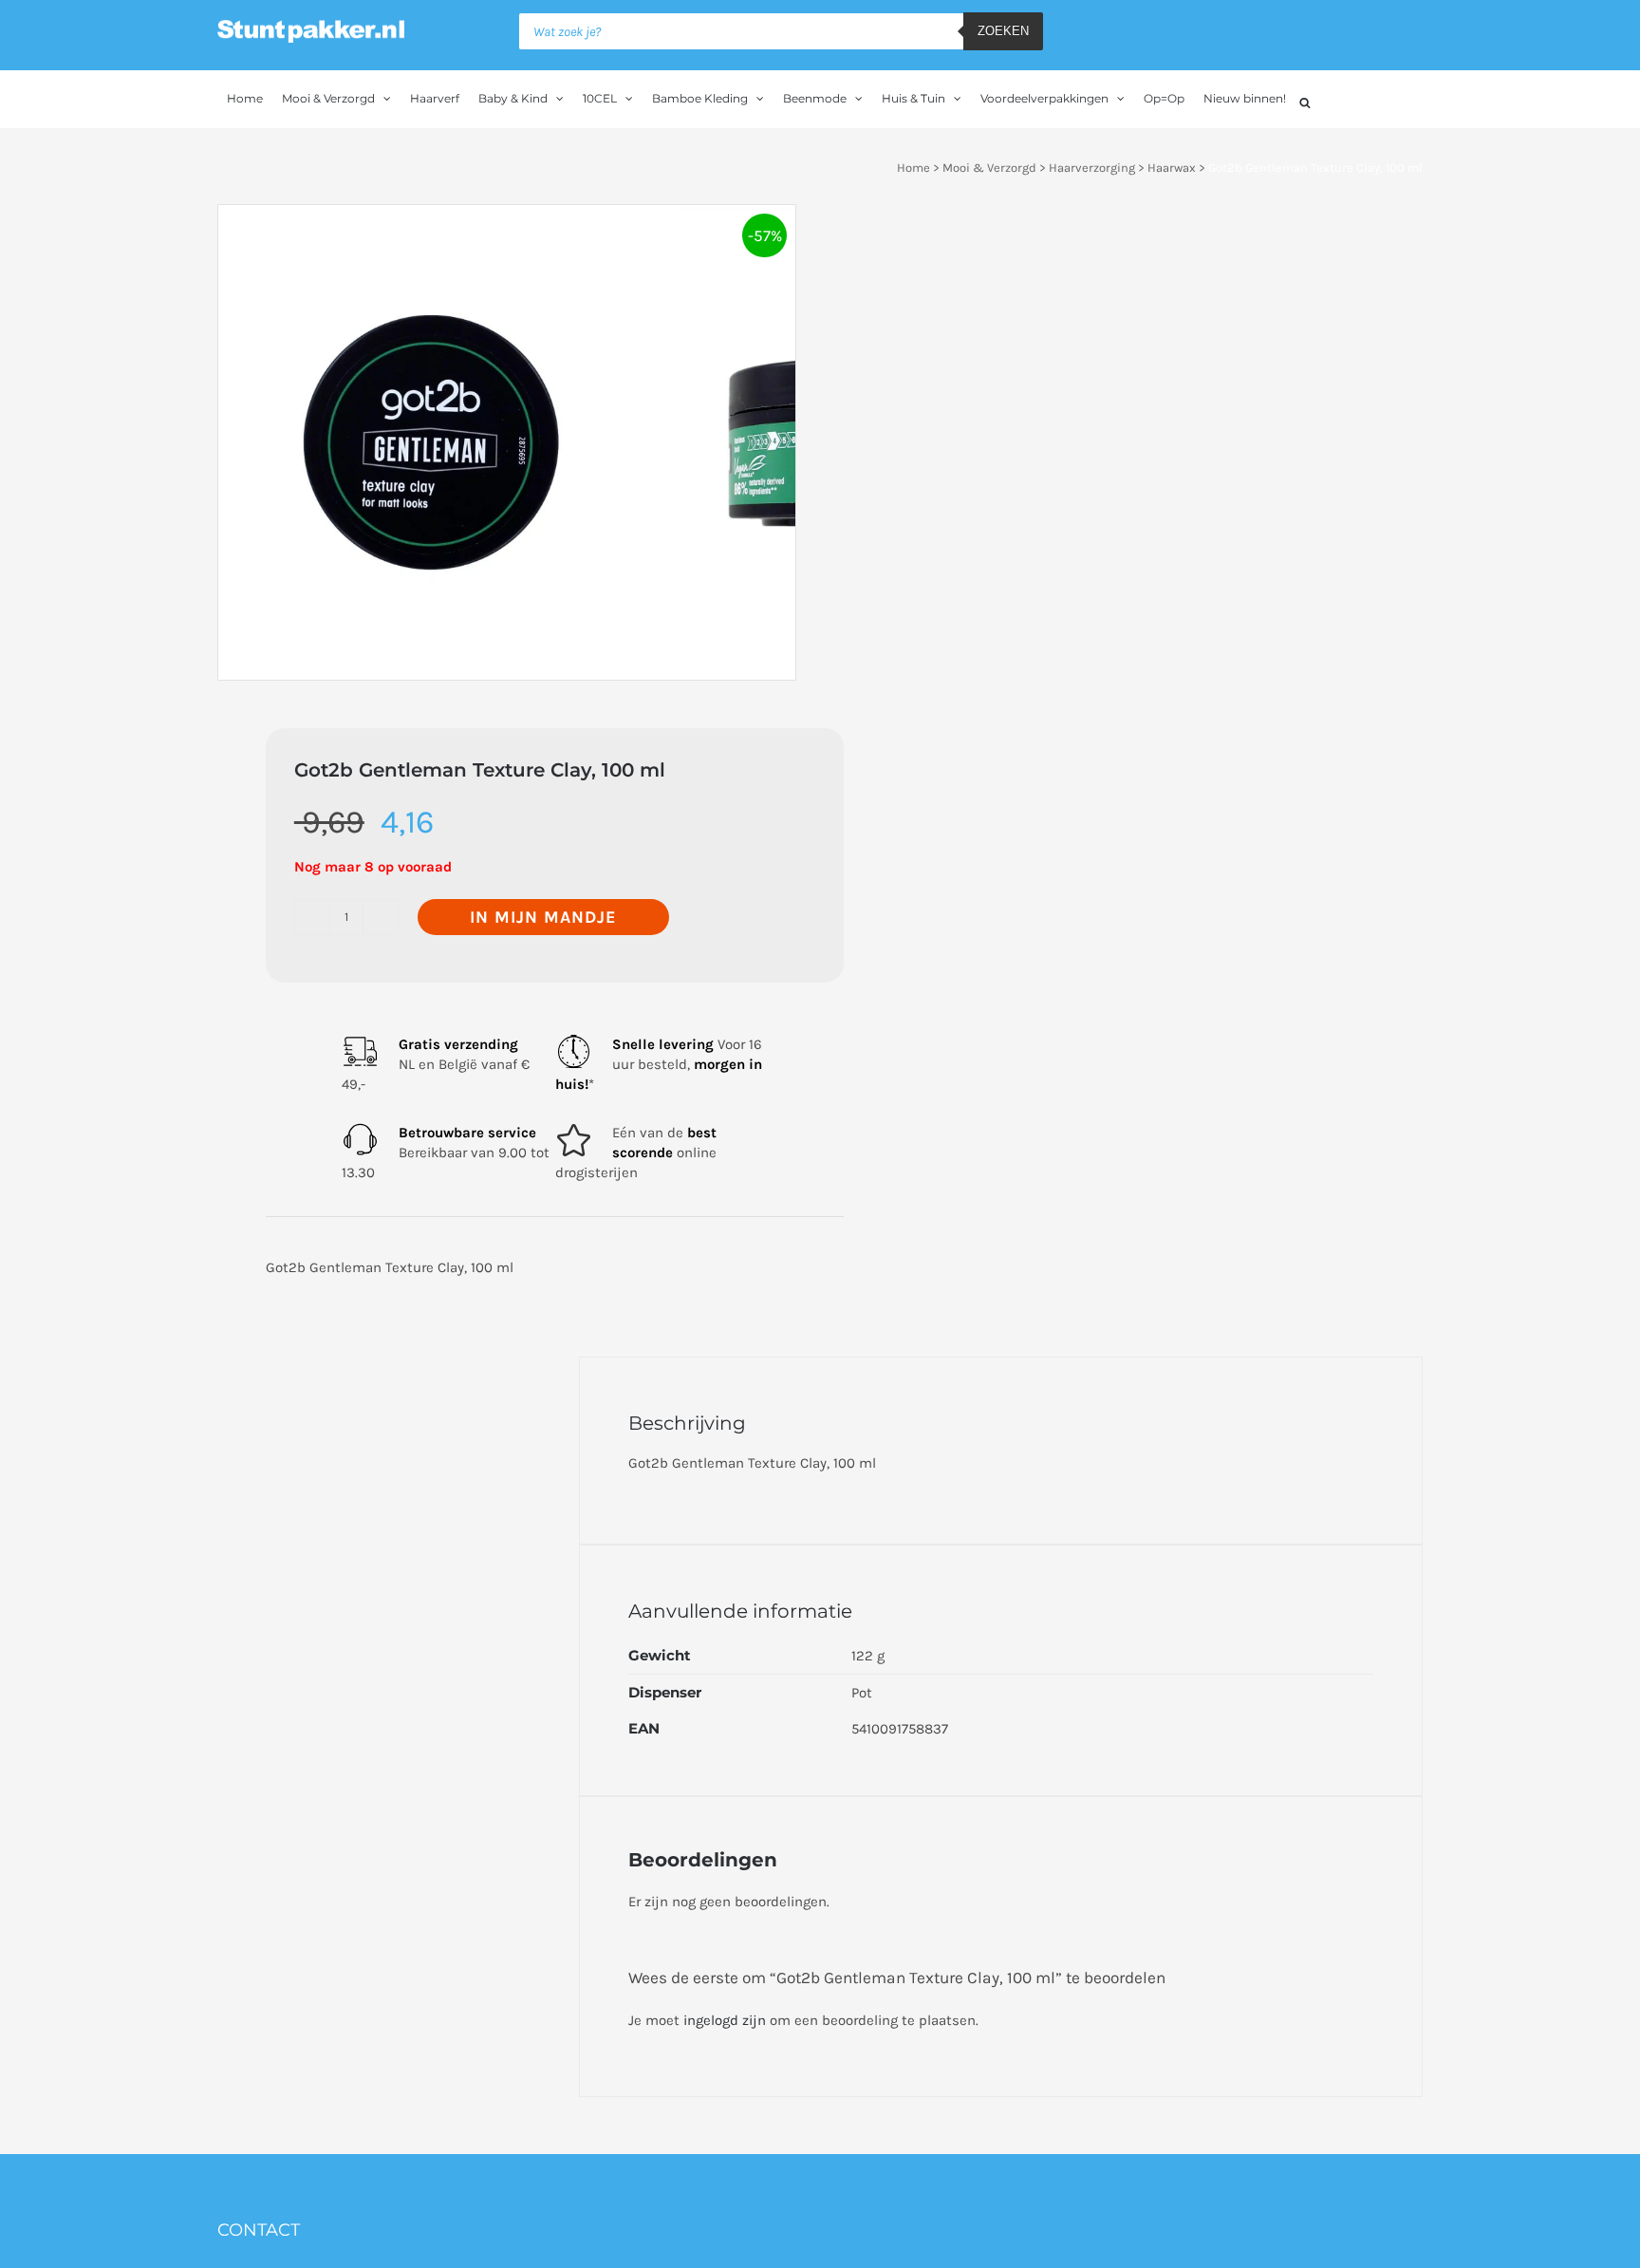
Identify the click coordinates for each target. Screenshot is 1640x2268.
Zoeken (1003, 31)
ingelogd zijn (725, 2020)
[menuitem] (245, 99)
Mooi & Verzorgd (989, 168)
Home (913, 168)
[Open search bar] (1305, 100)
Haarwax (1172, 168)
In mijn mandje (543, 917)
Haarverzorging (1092, 168)
